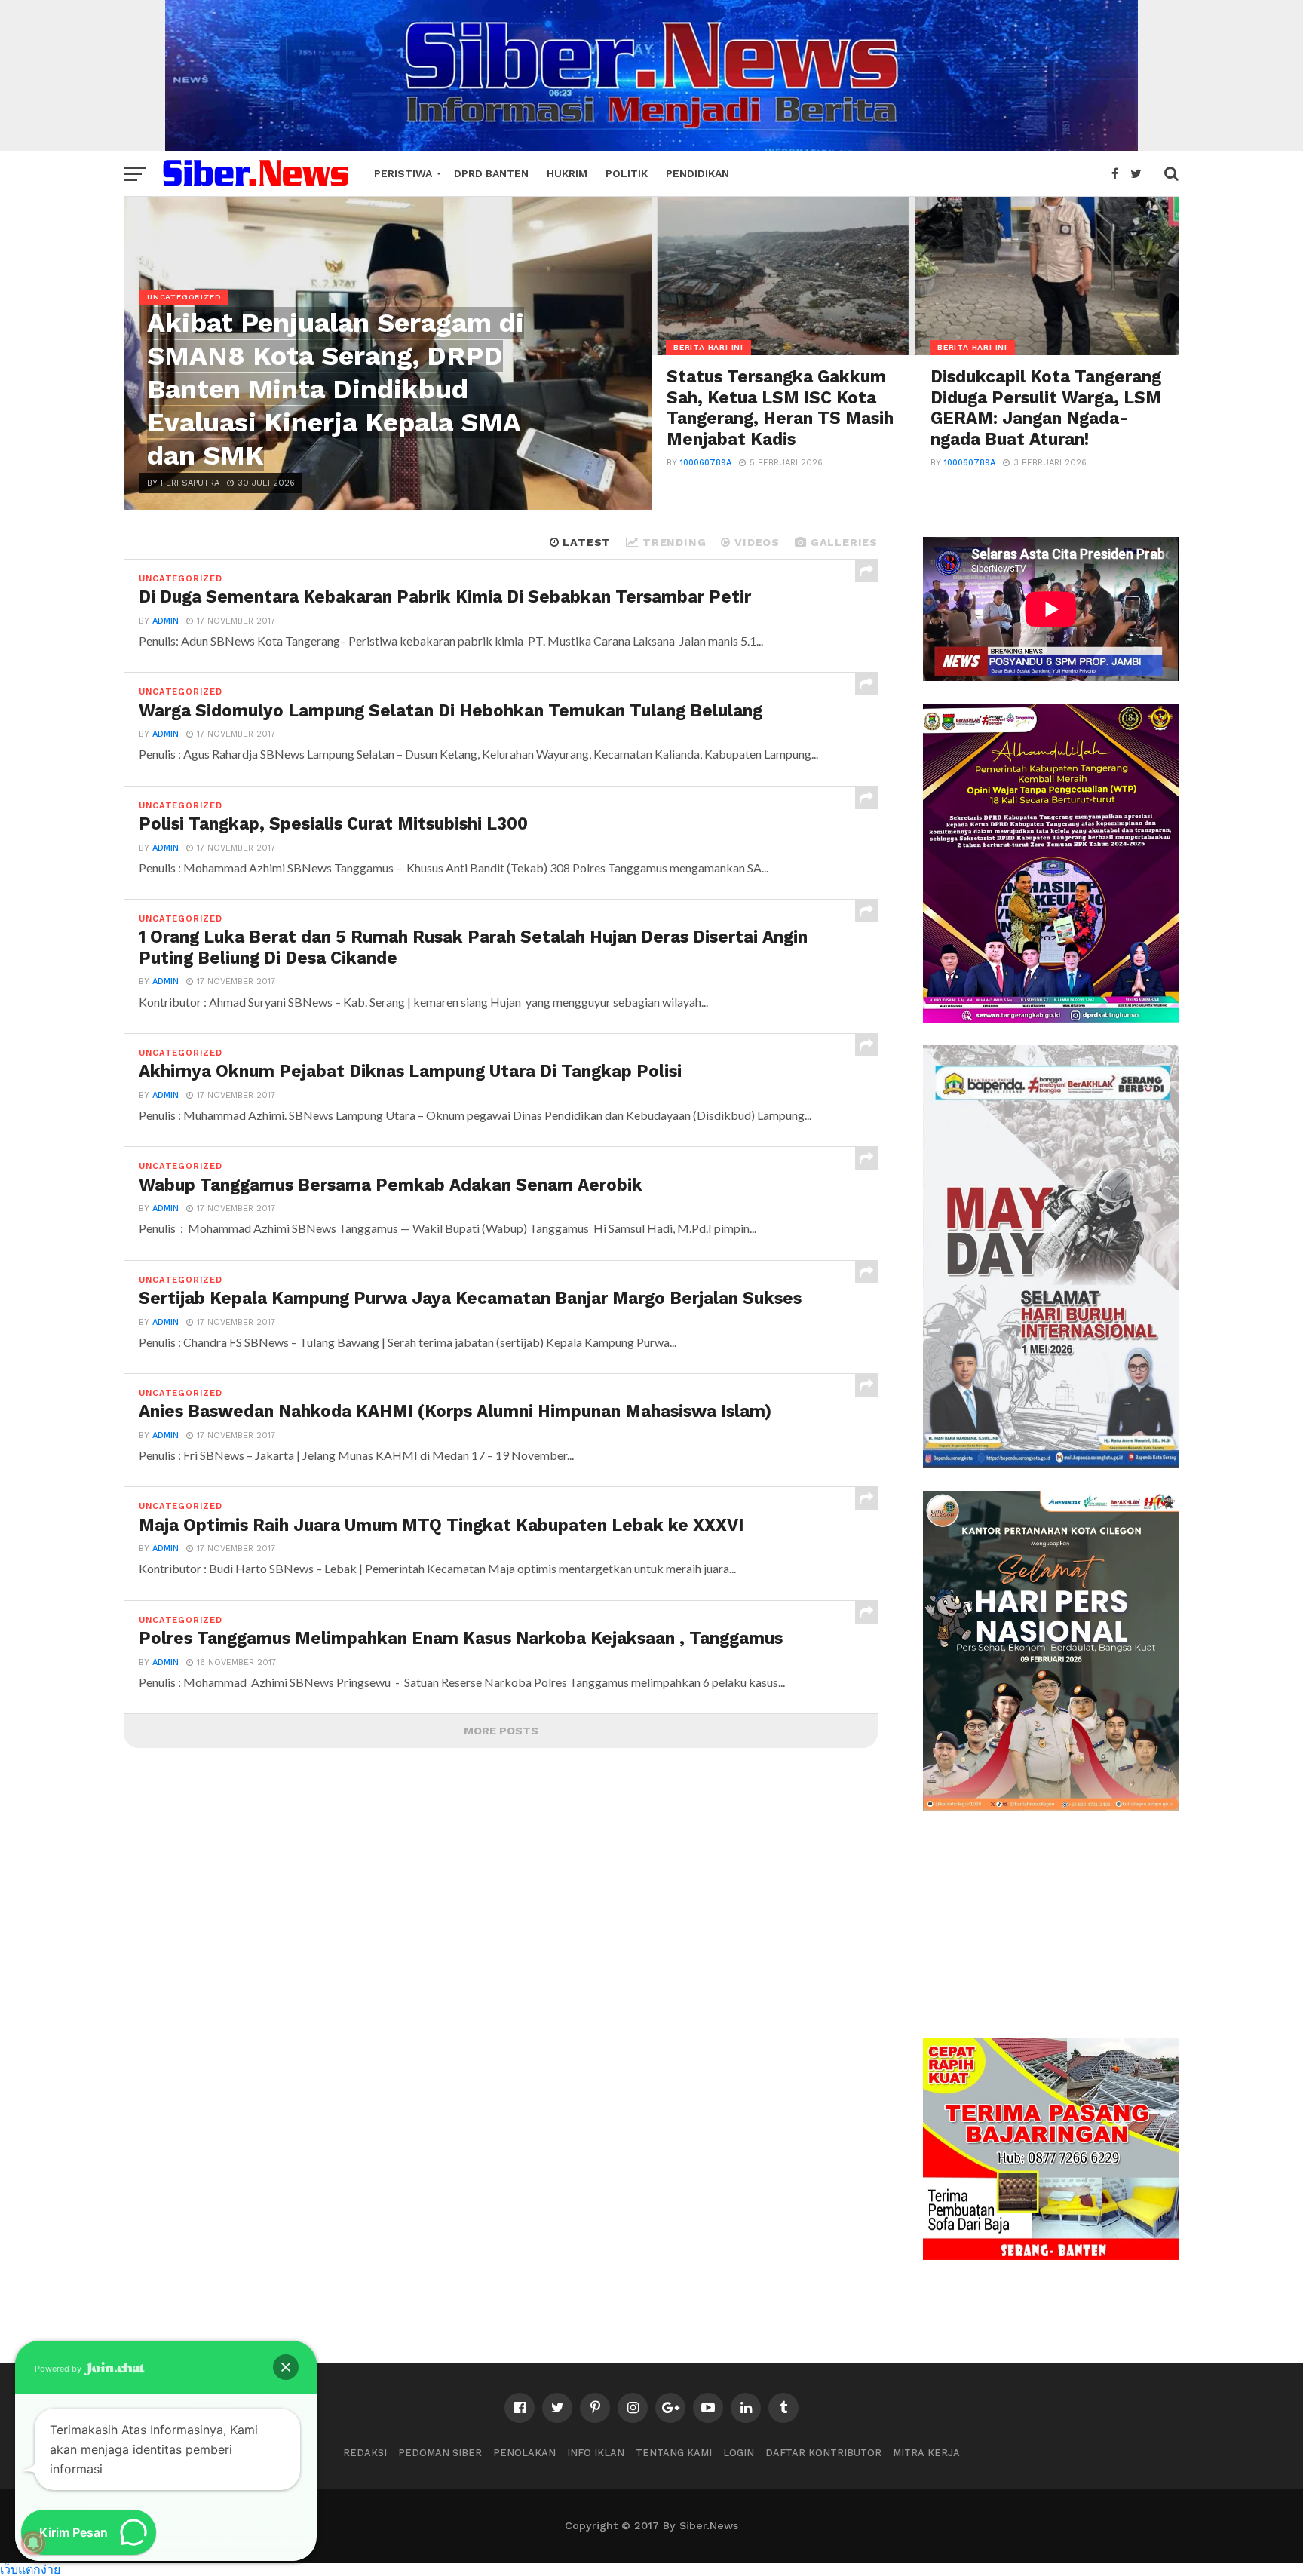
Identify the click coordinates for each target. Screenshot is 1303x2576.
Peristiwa (403, 173)
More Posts (501, 1731)
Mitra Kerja (926, 2453)
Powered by (59, 2369)
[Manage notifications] (33, 2543)
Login (739, 2453)
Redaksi (365, 2453)
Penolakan (524, 2453)
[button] (286, 2367)
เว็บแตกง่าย (30, 2569)
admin (166, 621)
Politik (627, 173)
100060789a (706, 463)
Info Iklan (596, 2453)
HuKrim (567, 173)
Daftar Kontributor (823, 2453)
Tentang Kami (674, 2453)
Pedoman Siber (440, 2453)
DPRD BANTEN (491, 173)
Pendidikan (697, 173)
